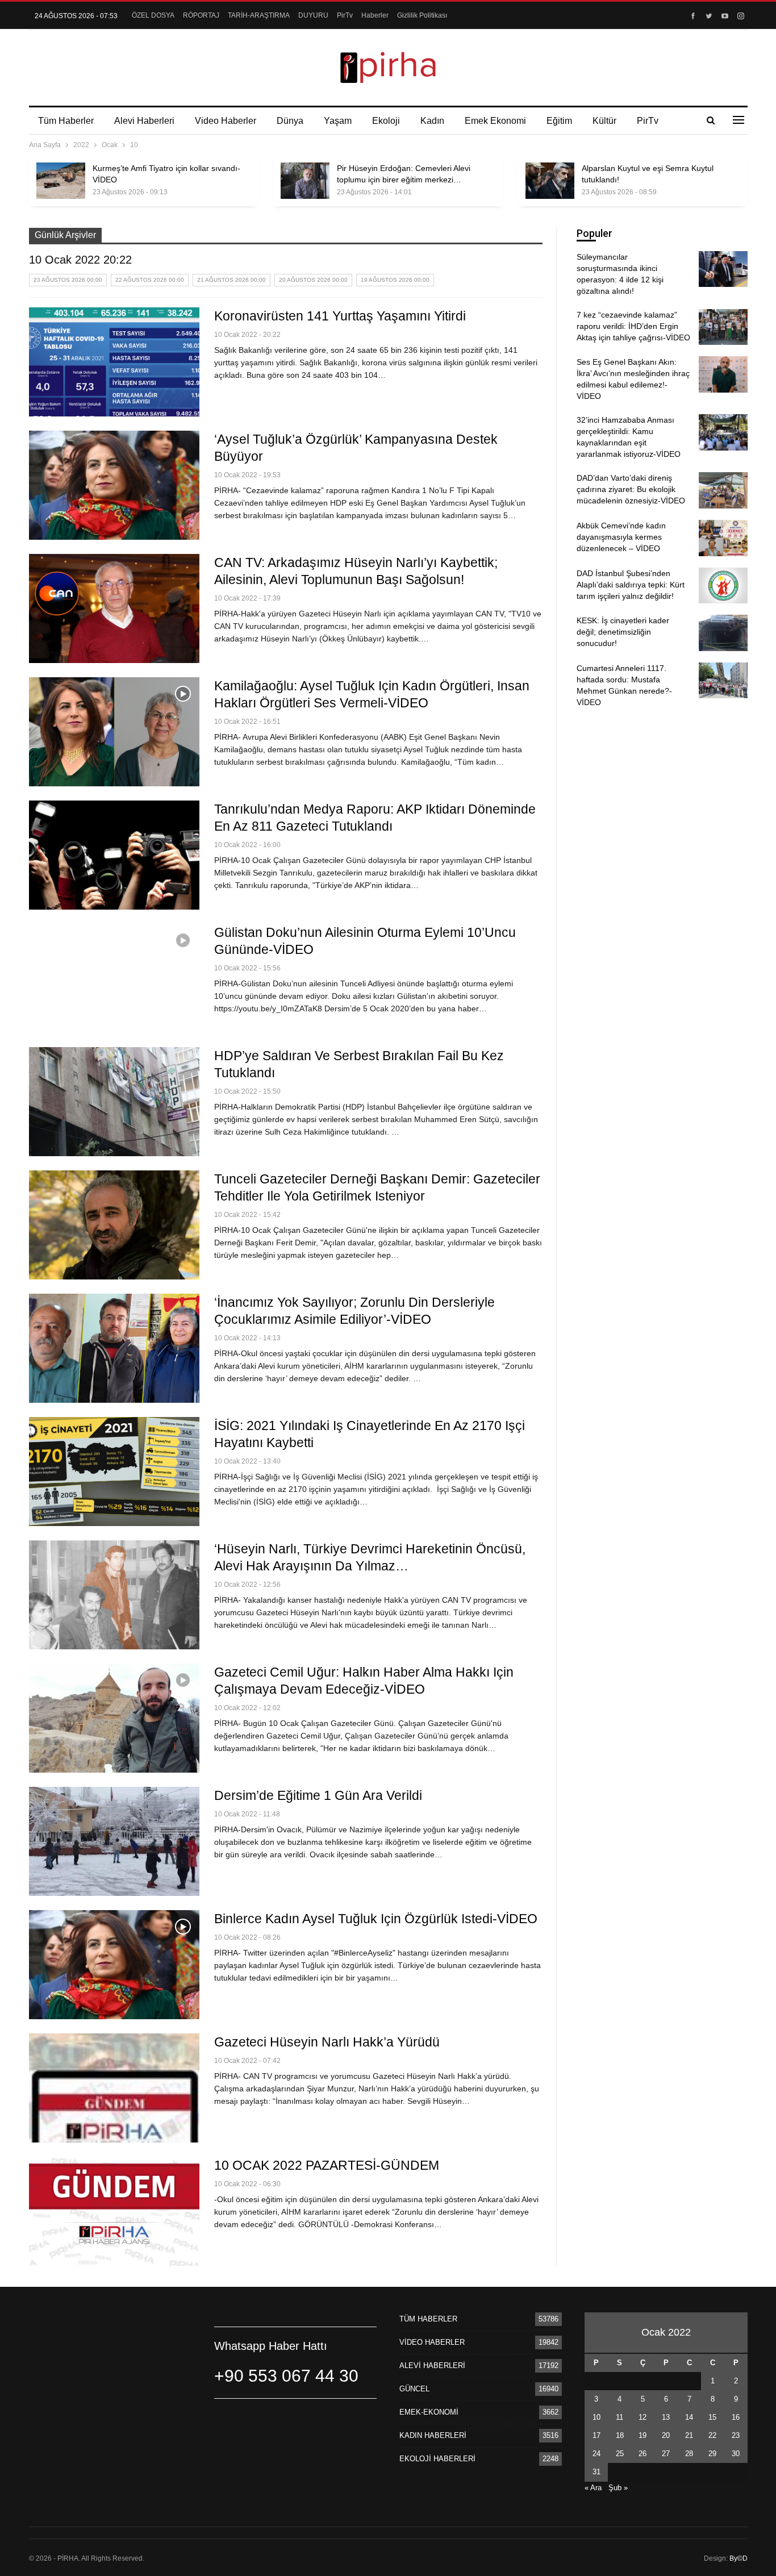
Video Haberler (226, 121)
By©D (739, 2558)
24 (596, 2454)
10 (596, 2417)
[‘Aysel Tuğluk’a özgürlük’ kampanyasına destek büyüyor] (114, 485)
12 (643, 2417)
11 (619, 2417)
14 (689, 2417)
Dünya (290, 121)
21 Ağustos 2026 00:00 (231, 280)
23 (736, 2435)
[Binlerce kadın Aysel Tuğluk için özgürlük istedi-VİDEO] (114, 1965)
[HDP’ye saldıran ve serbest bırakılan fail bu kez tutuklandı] (114, 1102)
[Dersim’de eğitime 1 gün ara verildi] (114, 1841)
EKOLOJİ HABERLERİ (437, 2459)
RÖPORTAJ (201, 15)
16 (736, 2417)
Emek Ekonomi (495, 121)
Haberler (375, 15)
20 (666, 2435)
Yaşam (338, 121)
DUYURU (313, 15)
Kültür (604, 121)
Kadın (432, 121)
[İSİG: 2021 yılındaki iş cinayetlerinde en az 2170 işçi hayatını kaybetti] (114, 1472)
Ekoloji (386, 121)
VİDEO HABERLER (432, 2342)
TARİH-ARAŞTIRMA (259, 15)
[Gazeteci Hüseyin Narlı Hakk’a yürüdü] (114, 2088)
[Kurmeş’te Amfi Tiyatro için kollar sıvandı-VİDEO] (61, 181)
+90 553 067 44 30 (286, 2376)
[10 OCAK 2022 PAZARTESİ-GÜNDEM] (114, 2211)
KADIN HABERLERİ (433, 2435)
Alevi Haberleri (144, 121)
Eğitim (559, 121)
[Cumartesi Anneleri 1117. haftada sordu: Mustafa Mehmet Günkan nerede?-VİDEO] (723, 681)
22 (712, 2435)
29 (712, 2454)
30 (736, 2454)
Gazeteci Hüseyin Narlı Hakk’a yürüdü (327, 2042)
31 (596, 2472)
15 (712, 2417)
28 (689, 2454)
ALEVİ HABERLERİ (432, 2365)
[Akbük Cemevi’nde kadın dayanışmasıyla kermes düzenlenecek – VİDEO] (723, 538)
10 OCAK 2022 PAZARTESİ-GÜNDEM (327, 2165)
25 (620, 2454)
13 (666, 2417)
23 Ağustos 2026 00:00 (68, 280)
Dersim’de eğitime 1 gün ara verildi (318, 1795)
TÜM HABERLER (428, 2319)
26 (643, 2454)
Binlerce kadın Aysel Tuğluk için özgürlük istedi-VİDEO (376, 1919)
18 (620, 2435)
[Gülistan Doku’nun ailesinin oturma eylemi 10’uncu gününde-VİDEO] (114, 978)
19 (643, 2435)
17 (596, 2435)
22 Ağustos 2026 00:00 (150, 280)
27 (666, 2454)
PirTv (345, 15)
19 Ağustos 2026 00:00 (395, 280)
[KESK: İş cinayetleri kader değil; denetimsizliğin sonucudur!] (723, 633)
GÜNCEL (414, 2389)
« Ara (593, 2488)
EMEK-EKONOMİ (429, 2412)
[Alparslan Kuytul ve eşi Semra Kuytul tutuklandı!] (550, 181)
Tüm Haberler (66, 121)
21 (689, 2435)
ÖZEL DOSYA (153, 15)
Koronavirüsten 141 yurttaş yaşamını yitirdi (340, 316)
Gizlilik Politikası (422, 15)
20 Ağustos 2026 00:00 (313, 280)
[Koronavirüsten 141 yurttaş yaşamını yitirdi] (114, 362)
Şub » (618, 2488)
